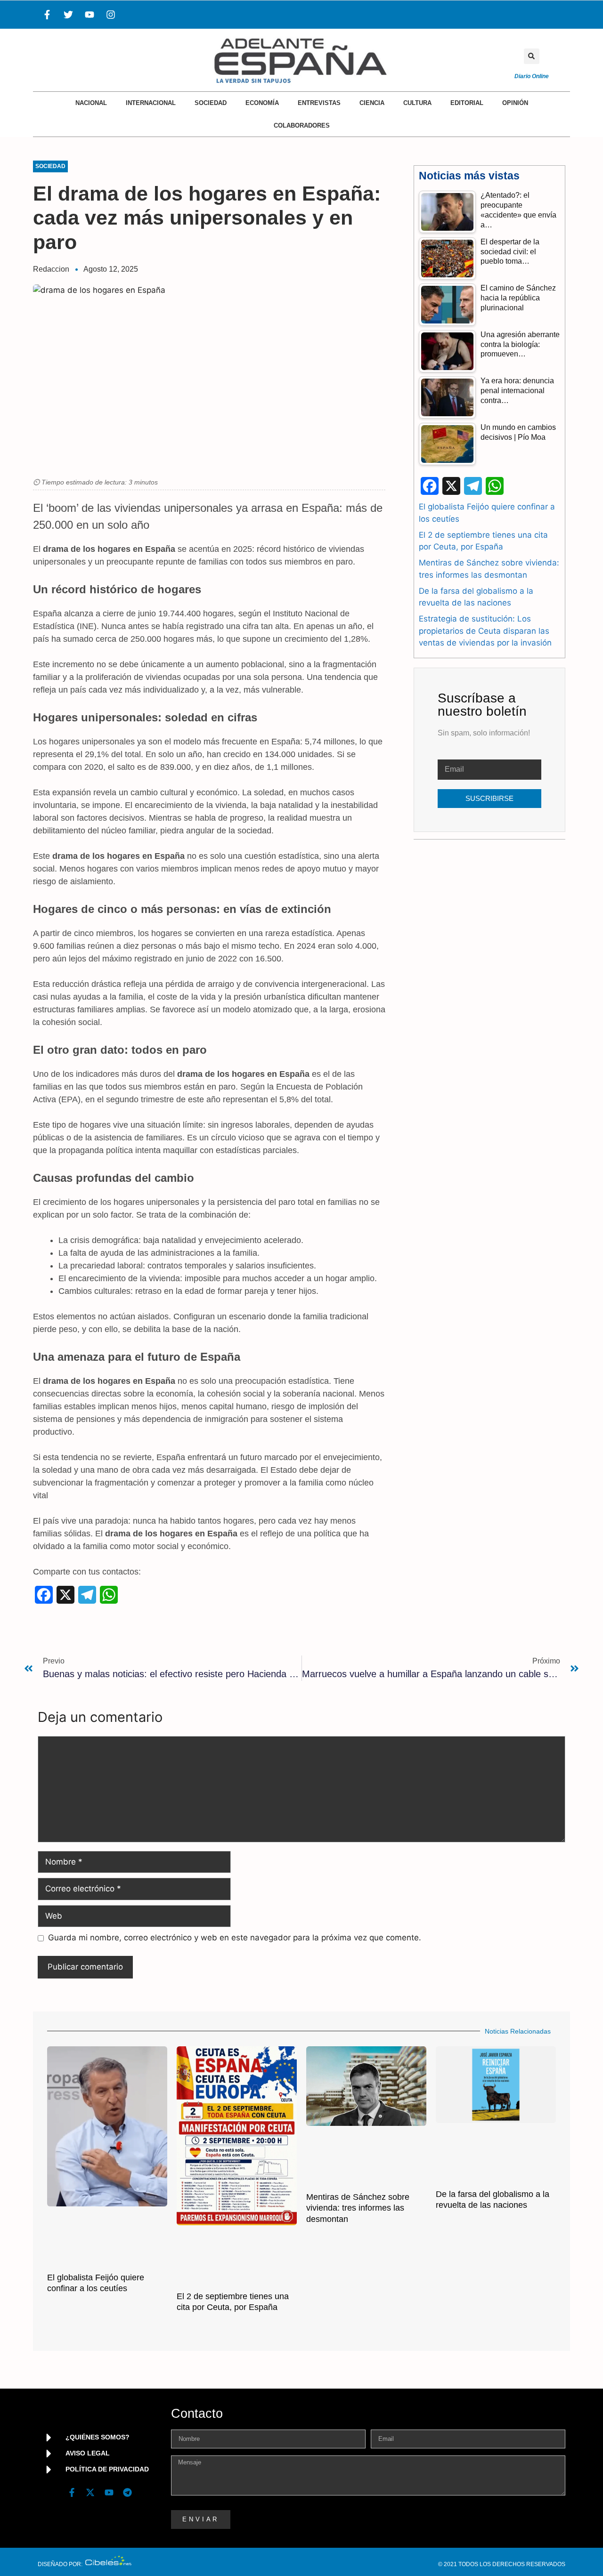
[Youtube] (90, 15)
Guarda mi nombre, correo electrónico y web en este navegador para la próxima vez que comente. (235, 1938)
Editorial (467, 103)
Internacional (151, 103)
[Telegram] (127, 2493)
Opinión (515, 103)
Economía (262, 103)
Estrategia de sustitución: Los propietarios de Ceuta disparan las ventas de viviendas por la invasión (485, 631)
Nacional (91, 103)
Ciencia (372, 103)
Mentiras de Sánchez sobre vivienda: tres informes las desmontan (358, 2208)
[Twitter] (68, 15)
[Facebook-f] (47, 15)
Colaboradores (302, 125)
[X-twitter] (90, 2493)
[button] (532, 56)
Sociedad (211, 103)
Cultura (417, 103)
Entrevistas (319, 103)
